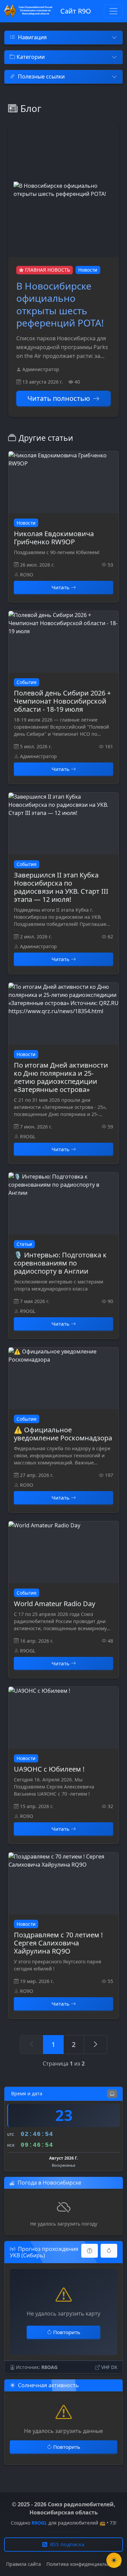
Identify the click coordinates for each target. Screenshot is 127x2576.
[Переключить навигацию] (113, 11)
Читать (60, 587)
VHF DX (109, 2367)
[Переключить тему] (114, 2560)
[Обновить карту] (109, 2251)
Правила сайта (24, 2564)
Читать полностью (59, 398)
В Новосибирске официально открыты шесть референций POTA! (60, 304)
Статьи (24, 1244)
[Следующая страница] (96, 2045)
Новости (88, 270)
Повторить (67, 2332)
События (27, 682)
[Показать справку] (90, 2251)
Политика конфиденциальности (84, 2564)
